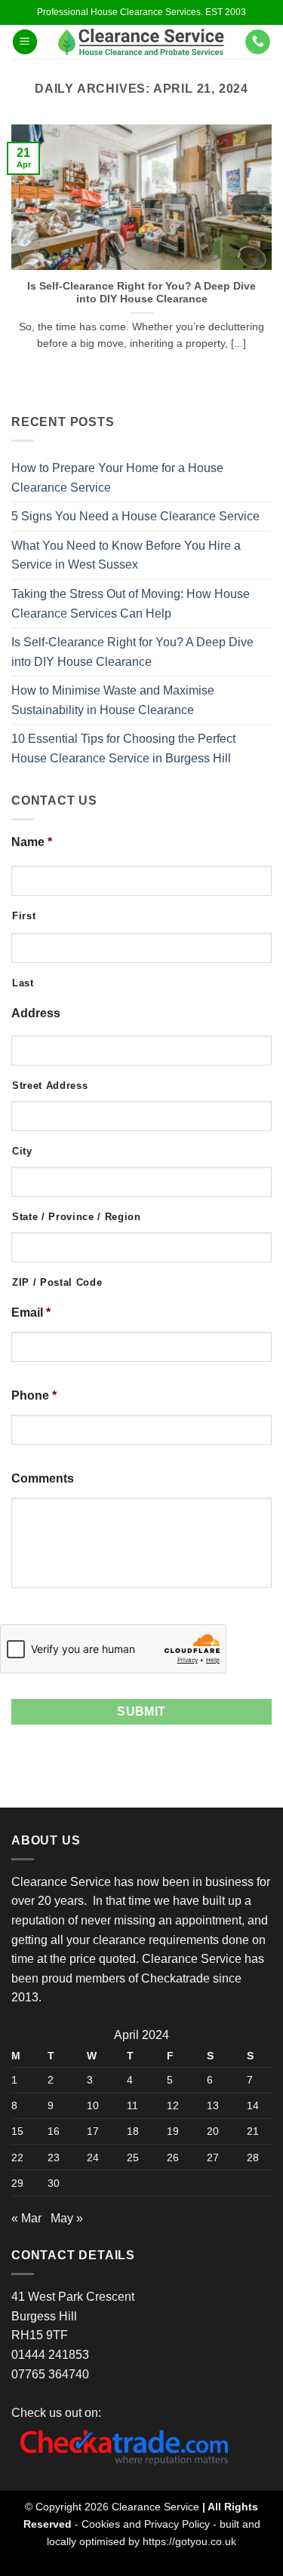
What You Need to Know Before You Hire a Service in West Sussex (126, 555)
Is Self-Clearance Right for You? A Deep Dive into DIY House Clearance (141, 293)
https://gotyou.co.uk (189, 2541)
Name (32, 842)
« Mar (26, 2218)
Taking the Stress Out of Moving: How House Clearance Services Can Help (131, 604)
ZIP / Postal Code (57, 1282)
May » (67, 2218)
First (24, 916)
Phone (34, 1395)
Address (36, 1013)
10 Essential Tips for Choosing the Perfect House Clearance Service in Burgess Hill (123, 748)
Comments (43, 1478)
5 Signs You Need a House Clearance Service (135, 516)
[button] (25, 42)
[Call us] (258, 42)
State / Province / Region (77, 1217)
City (22, 1151)
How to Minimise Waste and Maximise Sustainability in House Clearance (113, 700)
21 (253, 2131)
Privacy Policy (177, 2524)
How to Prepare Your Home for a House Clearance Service (117, 478)
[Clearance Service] (141, 42)
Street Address (50, 1086)
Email (31, 1313)
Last (23, 983)
